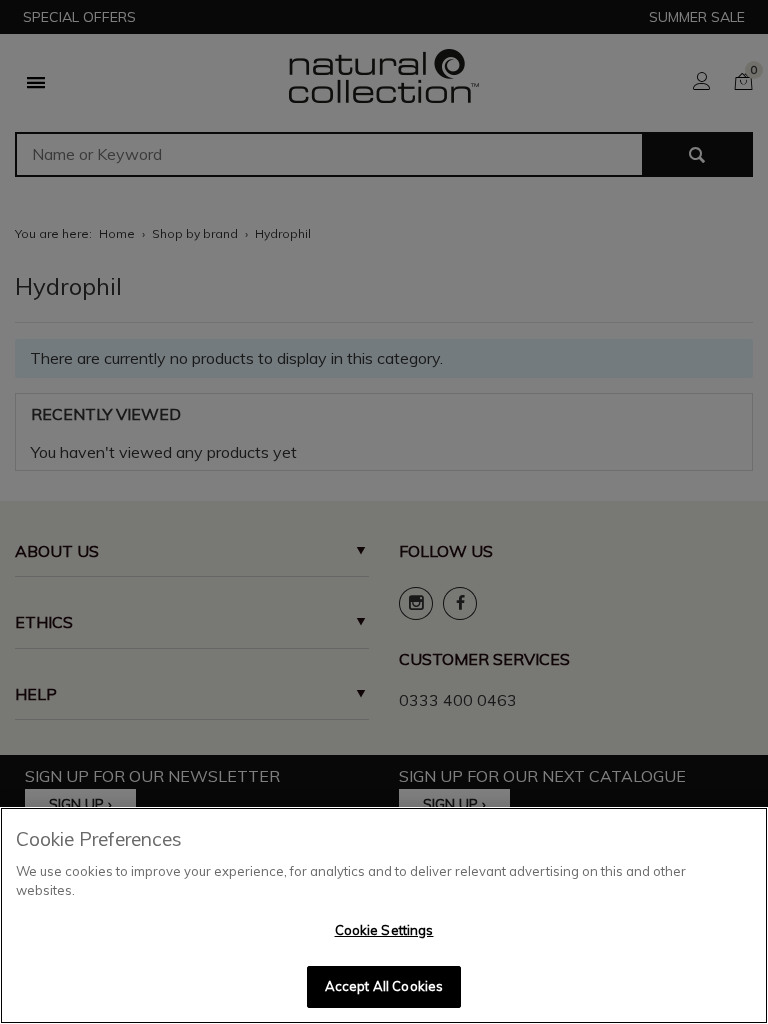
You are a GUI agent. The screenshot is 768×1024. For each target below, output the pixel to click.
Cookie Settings (384, 930)
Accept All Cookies (384, 986)
